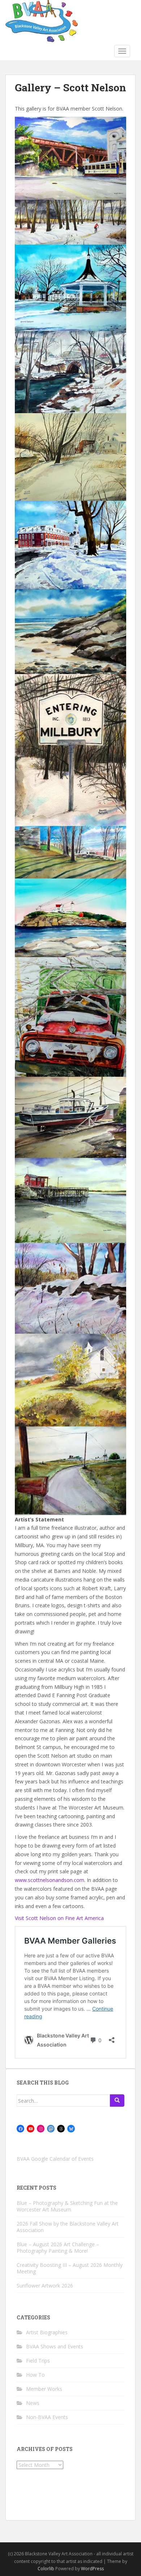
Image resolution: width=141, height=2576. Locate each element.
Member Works (44, 2389)
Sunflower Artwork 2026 (45, 2286)
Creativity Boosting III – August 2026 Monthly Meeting (70, 2268)
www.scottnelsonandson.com (50, 1880)
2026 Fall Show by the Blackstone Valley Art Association (68, 2227)
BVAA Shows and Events (55, 2346)
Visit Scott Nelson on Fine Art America (59, 1918)
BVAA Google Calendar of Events (55, 2159)
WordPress (92, 2569)
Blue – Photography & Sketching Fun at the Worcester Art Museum (67, 2206)
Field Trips (38, 2361)
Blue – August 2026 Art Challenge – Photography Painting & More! (58, 2247)
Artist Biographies (47, 2332)
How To (35, 2375)
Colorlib (46, 2569)
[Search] (117, 2101)
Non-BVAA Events (47, 2417)
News (33, 2403)
